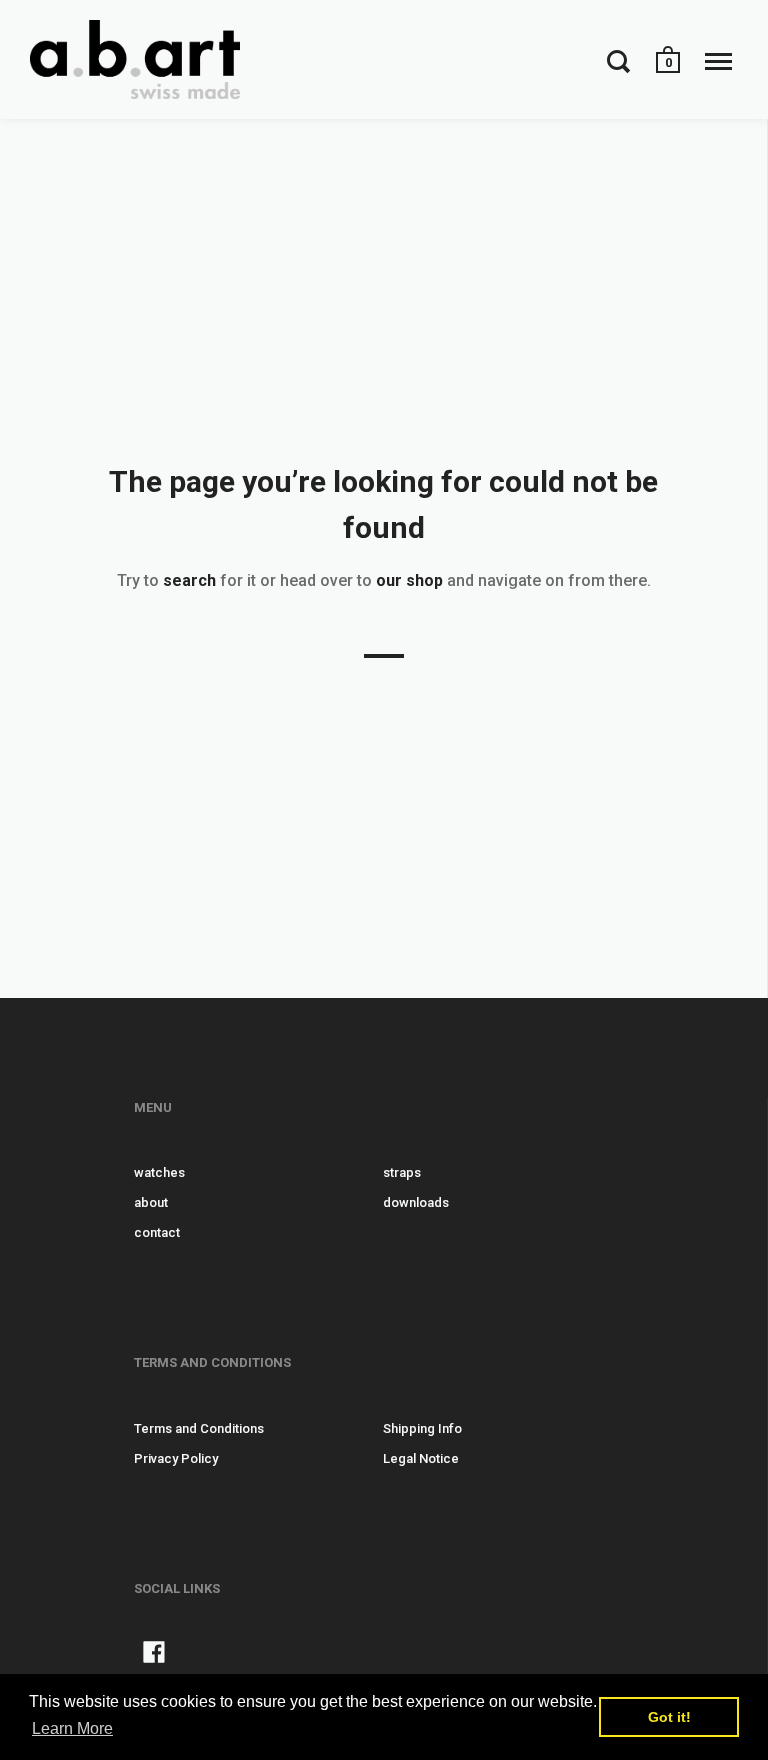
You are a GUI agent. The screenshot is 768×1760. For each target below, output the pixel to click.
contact (157, 1232)
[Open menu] (718, 61)
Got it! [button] (669, 1717)
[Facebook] (154, 1655)
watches (159, 1172)
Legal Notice (421, 1458)
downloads (416, 1202)
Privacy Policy (176, 1458)
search (189, 580)
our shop (409, 580)
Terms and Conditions (199, 1428)
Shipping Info (422, 1428)
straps (402, 1172)
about (151, 1202)
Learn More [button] (72, 1728)
